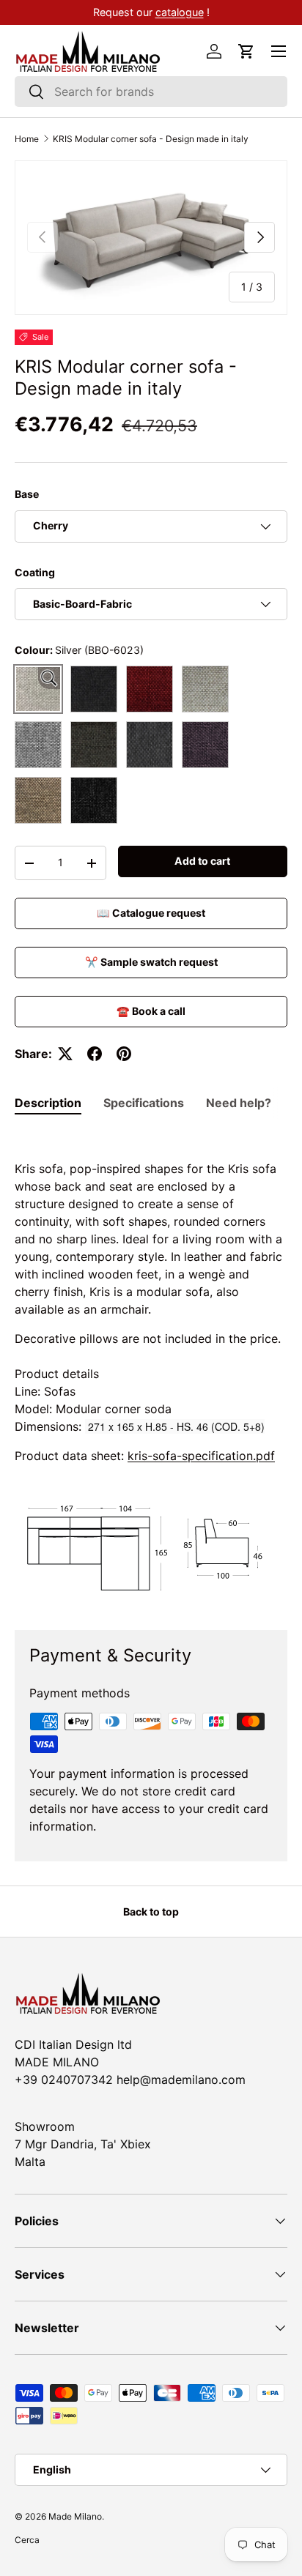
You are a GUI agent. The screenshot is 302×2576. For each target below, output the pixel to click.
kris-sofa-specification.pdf (201, 1456)
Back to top (151, 1911)
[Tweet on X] (65, 1054)
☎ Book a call (151, 1011)
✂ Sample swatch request (151, 962)
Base (27, 494)
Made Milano (75, 2516)
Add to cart (202, 861)
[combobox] (151, 92)
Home (27, 139)
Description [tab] (48, 1103)
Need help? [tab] (239, 1103)
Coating (35, 572)
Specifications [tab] (144, 1103)
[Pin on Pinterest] (124, 1054)
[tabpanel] (151, 1369)
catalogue (180, 12)
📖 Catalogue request (151, 913)
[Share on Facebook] (95, 1054)
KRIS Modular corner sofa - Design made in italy (151, 139)
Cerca (27, 2540)
